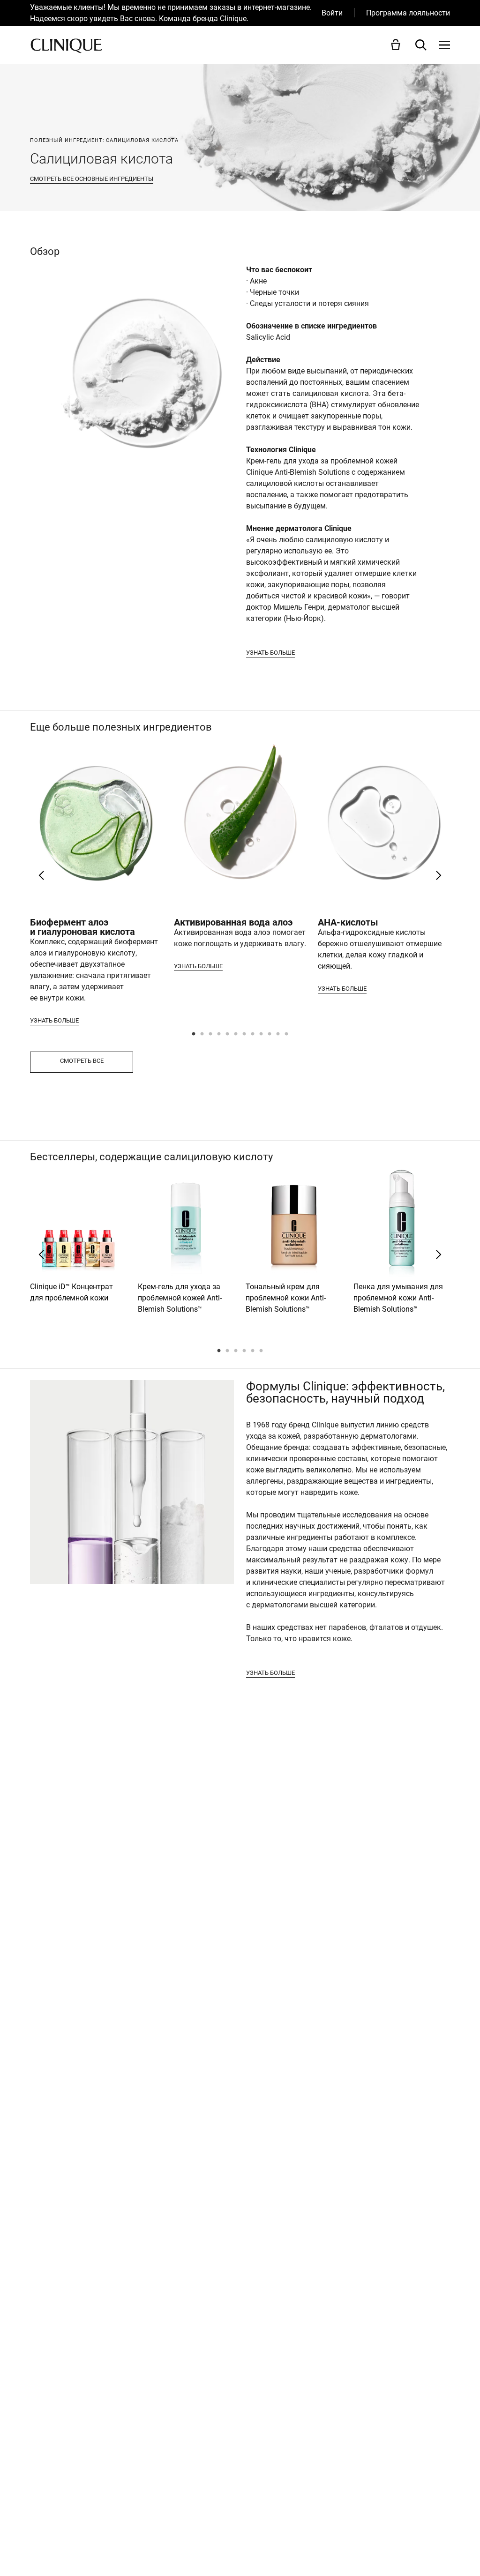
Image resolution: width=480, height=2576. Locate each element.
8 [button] (253, 1035)
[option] (176, 13)
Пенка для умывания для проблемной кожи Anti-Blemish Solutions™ (398, 1298)
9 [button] (262, 1035)
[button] (397, 45)
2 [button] (202, 1035)
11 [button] (278, 1035)
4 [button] (219, 1035)
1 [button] (194, 1035)
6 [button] (236, 1035)
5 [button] (228, 1035)
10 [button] (270, 1035)
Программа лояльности (408, 13)
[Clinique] (66, 45)
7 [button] (245, 1035)
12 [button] (287, 1035)
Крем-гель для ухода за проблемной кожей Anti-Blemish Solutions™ (180, 1298)
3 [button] (211, 1035)
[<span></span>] (444, 45)
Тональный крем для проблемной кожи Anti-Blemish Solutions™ (286, 1298)
